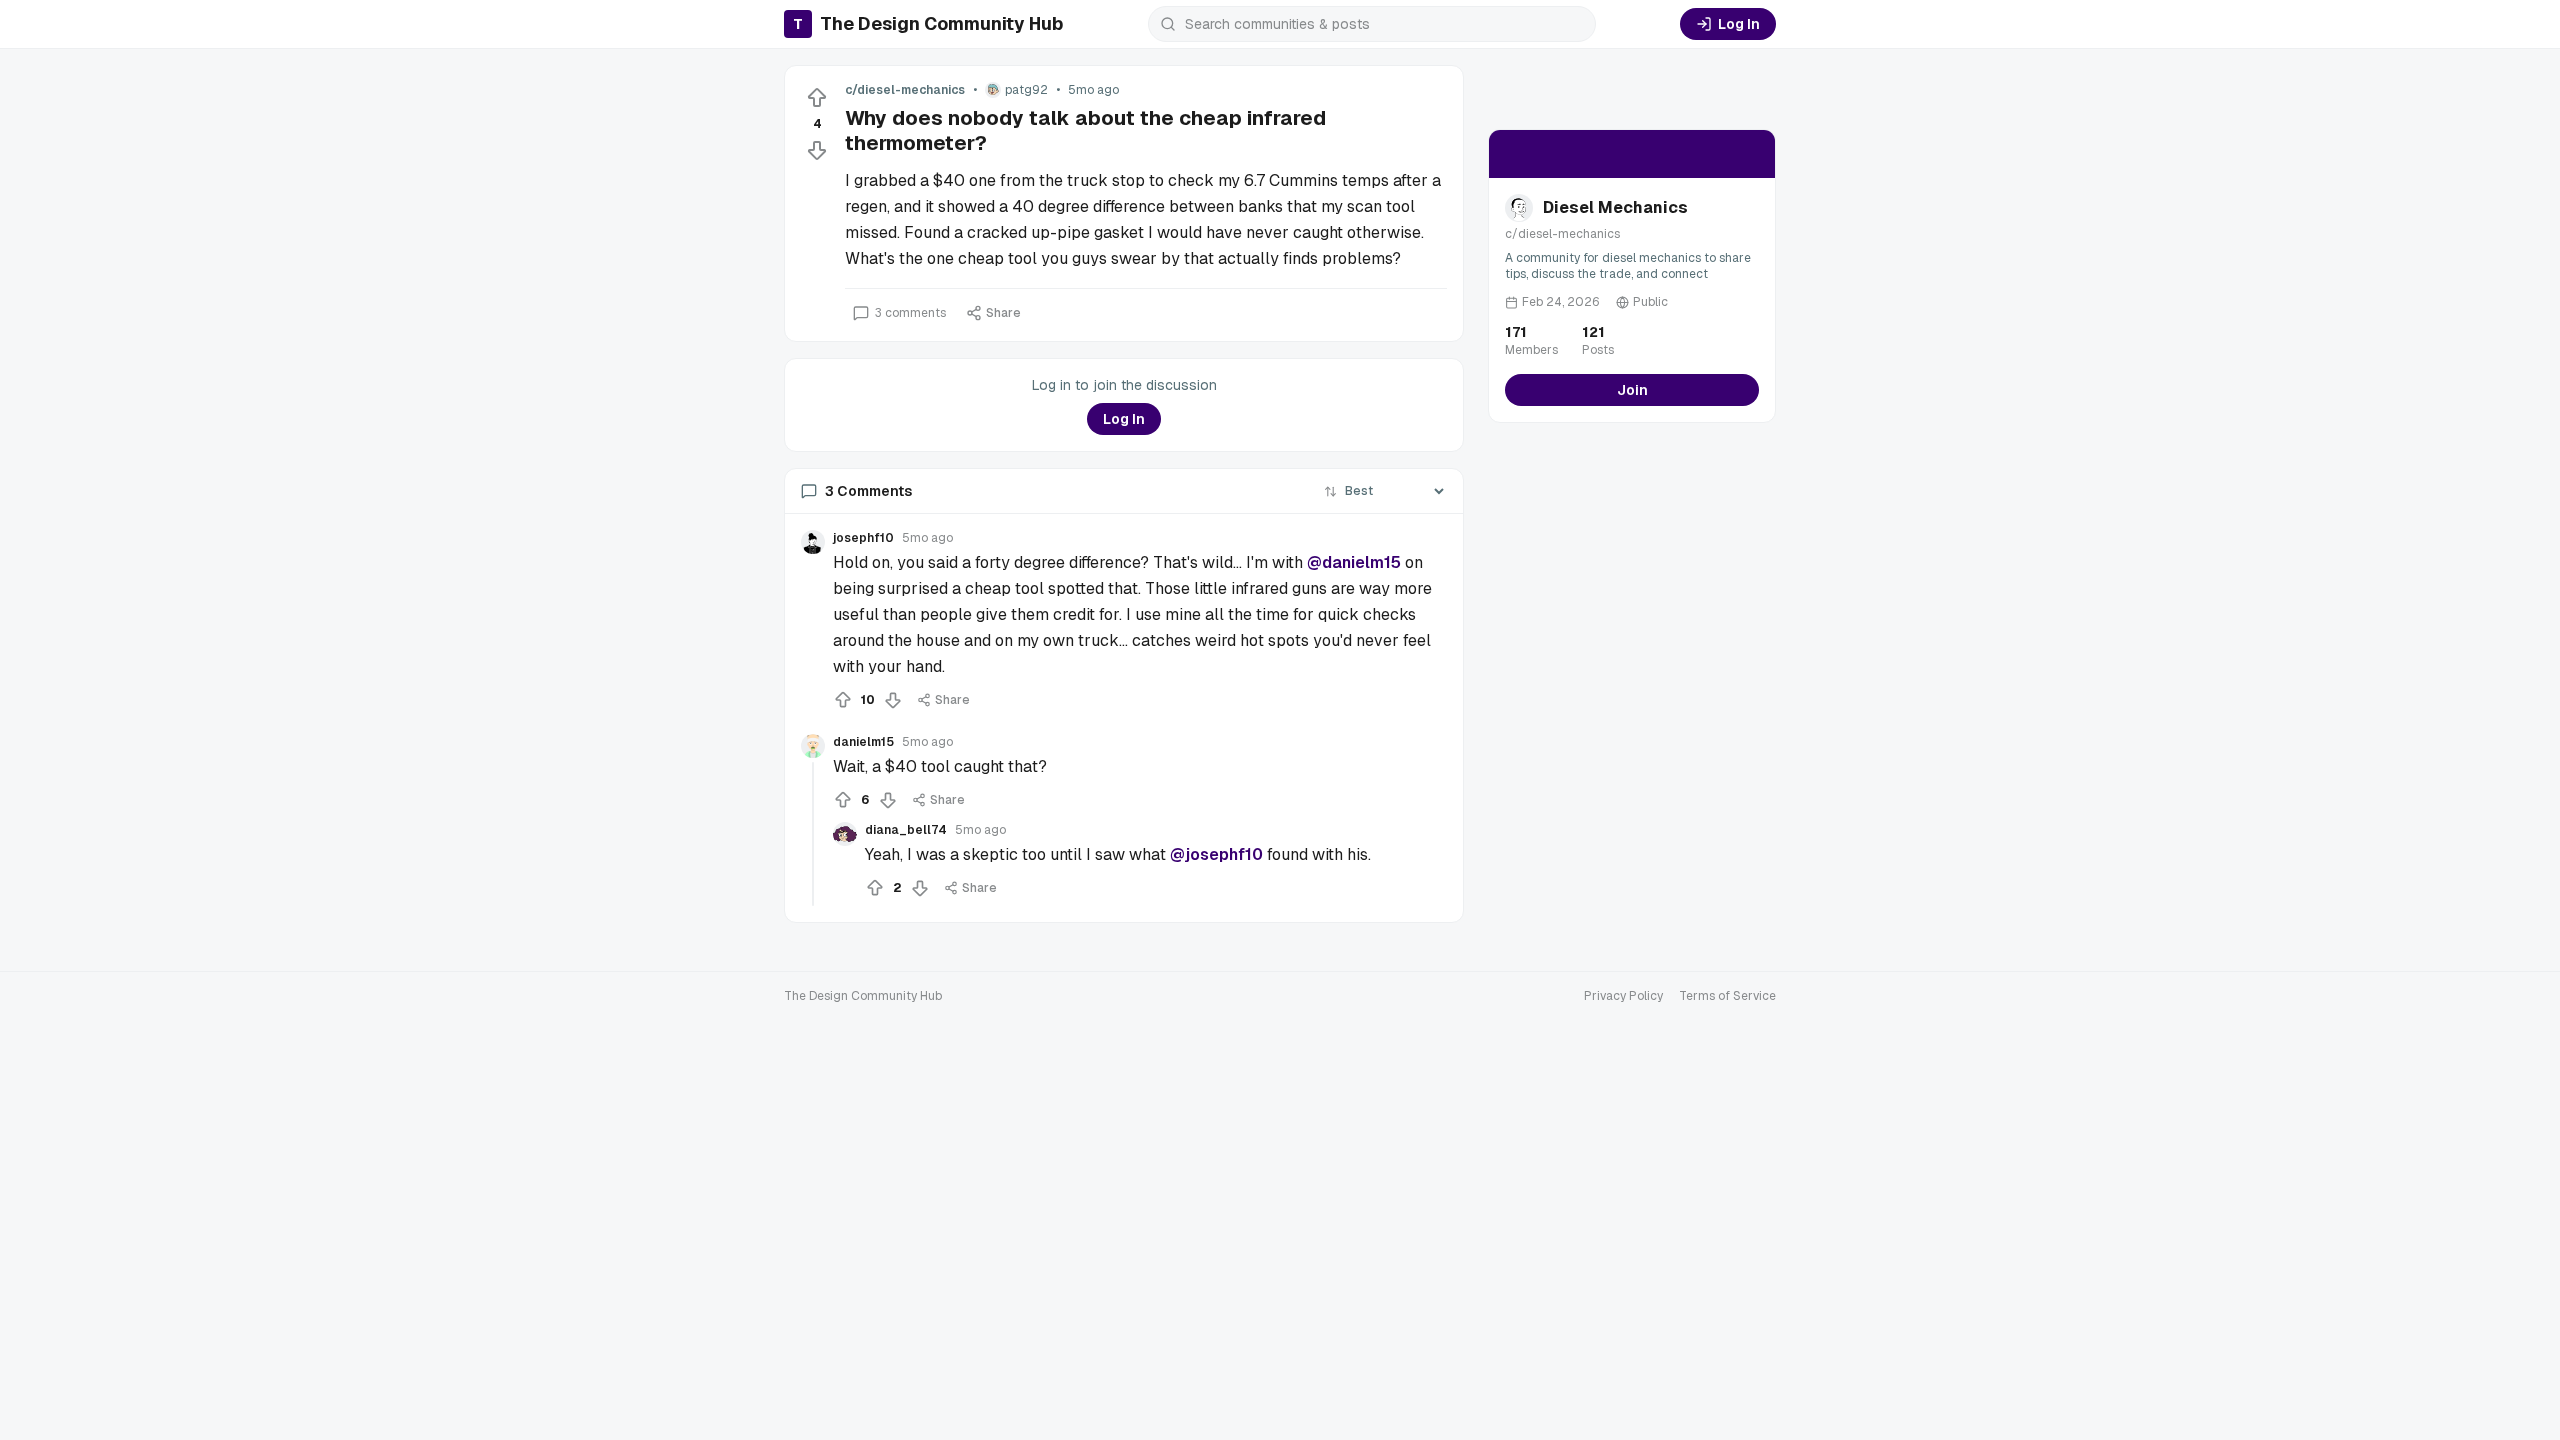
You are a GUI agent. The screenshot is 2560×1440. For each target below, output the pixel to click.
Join (1632, 390)
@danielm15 (1354, 562)
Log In (1739, 24)
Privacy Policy (1623, 996)
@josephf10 (1216, 854)
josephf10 (863, 538)
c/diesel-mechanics (905, 90)
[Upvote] (817, 98)
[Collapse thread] (813, 834)
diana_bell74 (906, 830)
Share (1003, 313)
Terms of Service (1727, 996)
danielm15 (863, 742)
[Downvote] (817, 150)
